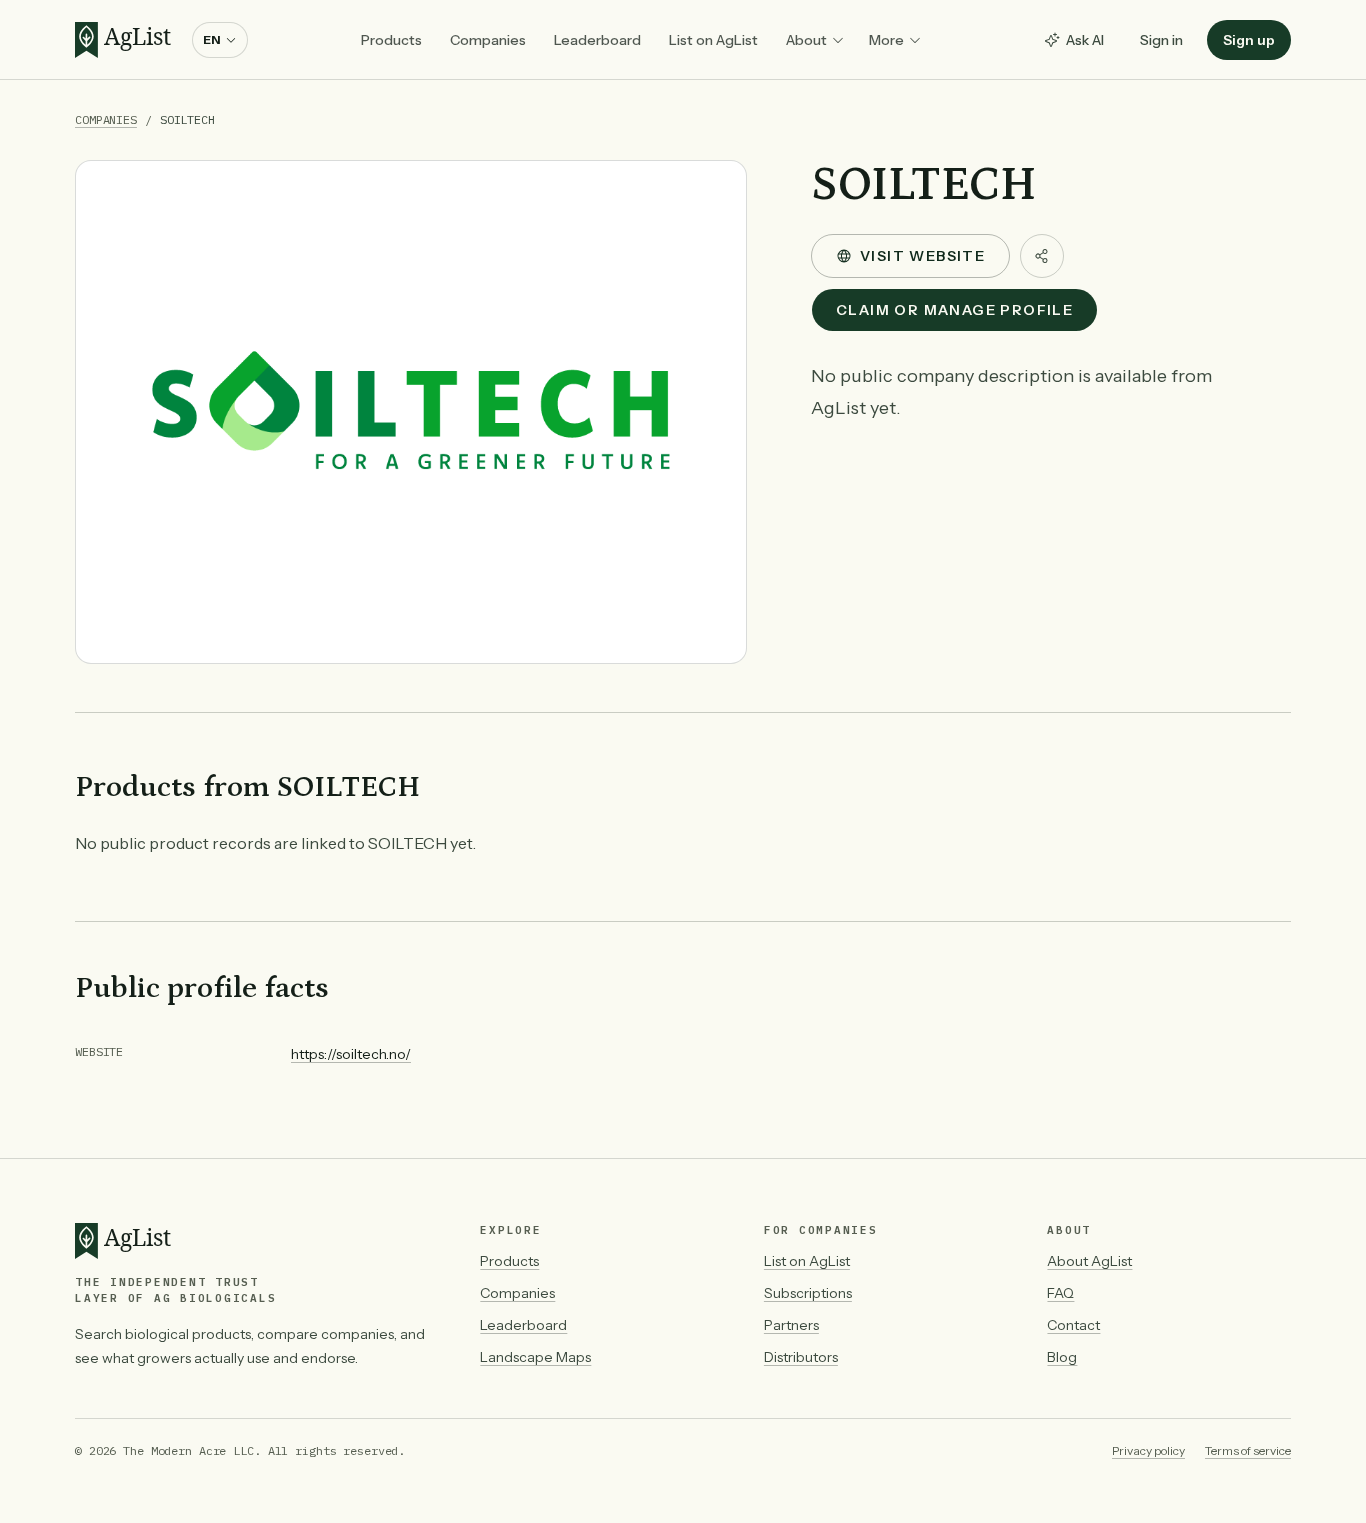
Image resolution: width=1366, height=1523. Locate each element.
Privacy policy (1148, 1450)
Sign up (1249, 40)
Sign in (1161, 40)
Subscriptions (808, 1293)
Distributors (801, 1357)
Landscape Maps (535, 1357)
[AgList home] (127, 40)
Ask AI (1085, 40)
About (806, 40)
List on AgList (713, 40)
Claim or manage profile (954, 310)
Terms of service (1248, 1450)
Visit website (922, 256)
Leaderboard (597, 40)
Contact (1073, 1325)
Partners (791, 1325)
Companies (488, 40)
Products (391, 40)
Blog (1062, 1357)
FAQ (1060, 1293)
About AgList (1089, 1261)
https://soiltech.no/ (351, 1054)
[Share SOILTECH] (1042, 256)
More (886, 40)
